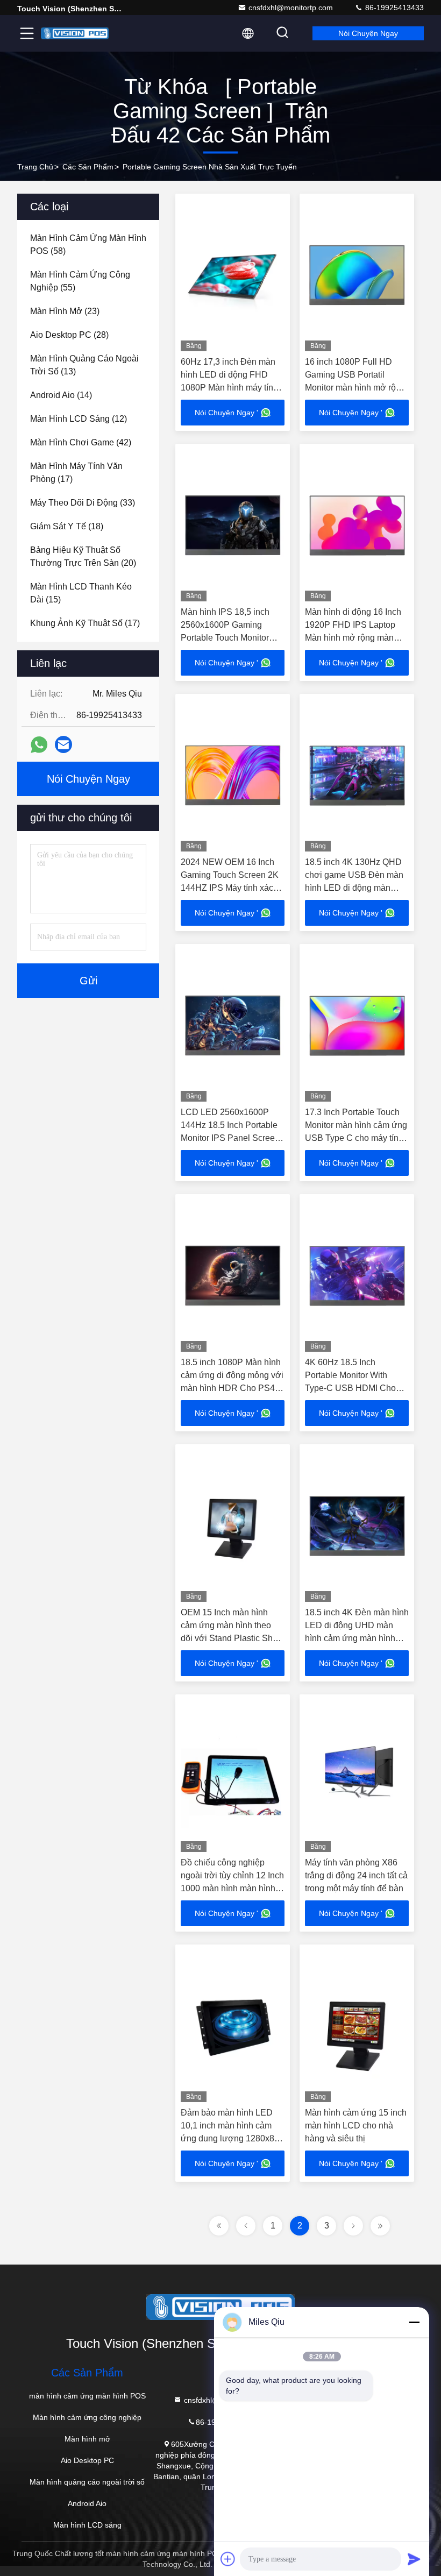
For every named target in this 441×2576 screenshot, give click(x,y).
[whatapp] (39, 745)
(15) (81, 593)
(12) (79, 419)
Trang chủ (35, 167)
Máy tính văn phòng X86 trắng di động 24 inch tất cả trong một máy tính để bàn (356, 1875)
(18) (67, 526)
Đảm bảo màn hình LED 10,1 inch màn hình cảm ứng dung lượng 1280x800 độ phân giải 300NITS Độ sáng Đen (232, 2138)
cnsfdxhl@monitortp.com (291, 8)
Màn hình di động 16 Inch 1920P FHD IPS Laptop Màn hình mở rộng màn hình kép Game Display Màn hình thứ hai (353, 638)
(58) (88, 244)
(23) (65, 311)
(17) (76, 473)
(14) (61, 395)
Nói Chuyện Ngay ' (226, 413)
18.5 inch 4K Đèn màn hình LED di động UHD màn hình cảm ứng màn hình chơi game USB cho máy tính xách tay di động (357, 1638)
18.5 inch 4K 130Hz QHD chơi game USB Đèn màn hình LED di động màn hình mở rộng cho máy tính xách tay (356, 888)
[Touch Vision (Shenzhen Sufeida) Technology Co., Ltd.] (75, 33)
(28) (69, 335)
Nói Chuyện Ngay (368, 33)
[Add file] (228, 2559)
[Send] (414, 2559)
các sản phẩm (88, 167)
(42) (81, 442)
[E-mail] (63, 744)
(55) (80, 281)
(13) (84, 365)
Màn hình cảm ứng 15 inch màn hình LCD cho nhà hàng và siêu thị (356, 2126)
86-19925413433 (393, 8)
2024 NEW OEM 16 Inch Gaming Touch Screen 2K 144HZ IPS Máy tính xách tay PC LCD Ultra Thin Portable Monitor (230, 888)
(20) (83, 556)
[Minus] (414, 2322)
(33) (83, 503)
